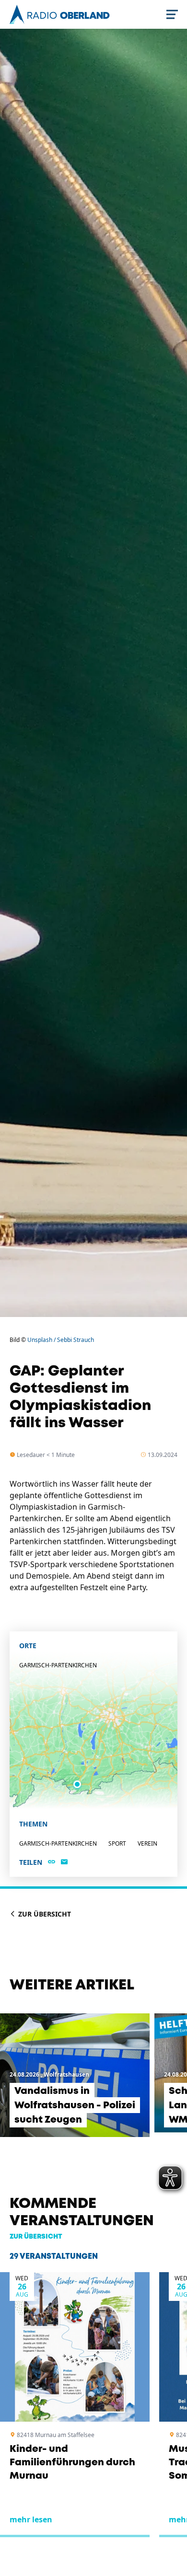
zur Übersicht (36, 2237)
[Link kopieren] (52, 1862)
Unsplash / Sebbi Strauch (61, 1340)
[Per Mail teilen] (64, 1862)
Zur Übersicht (44, 1914)
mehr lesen (31, 2519)
